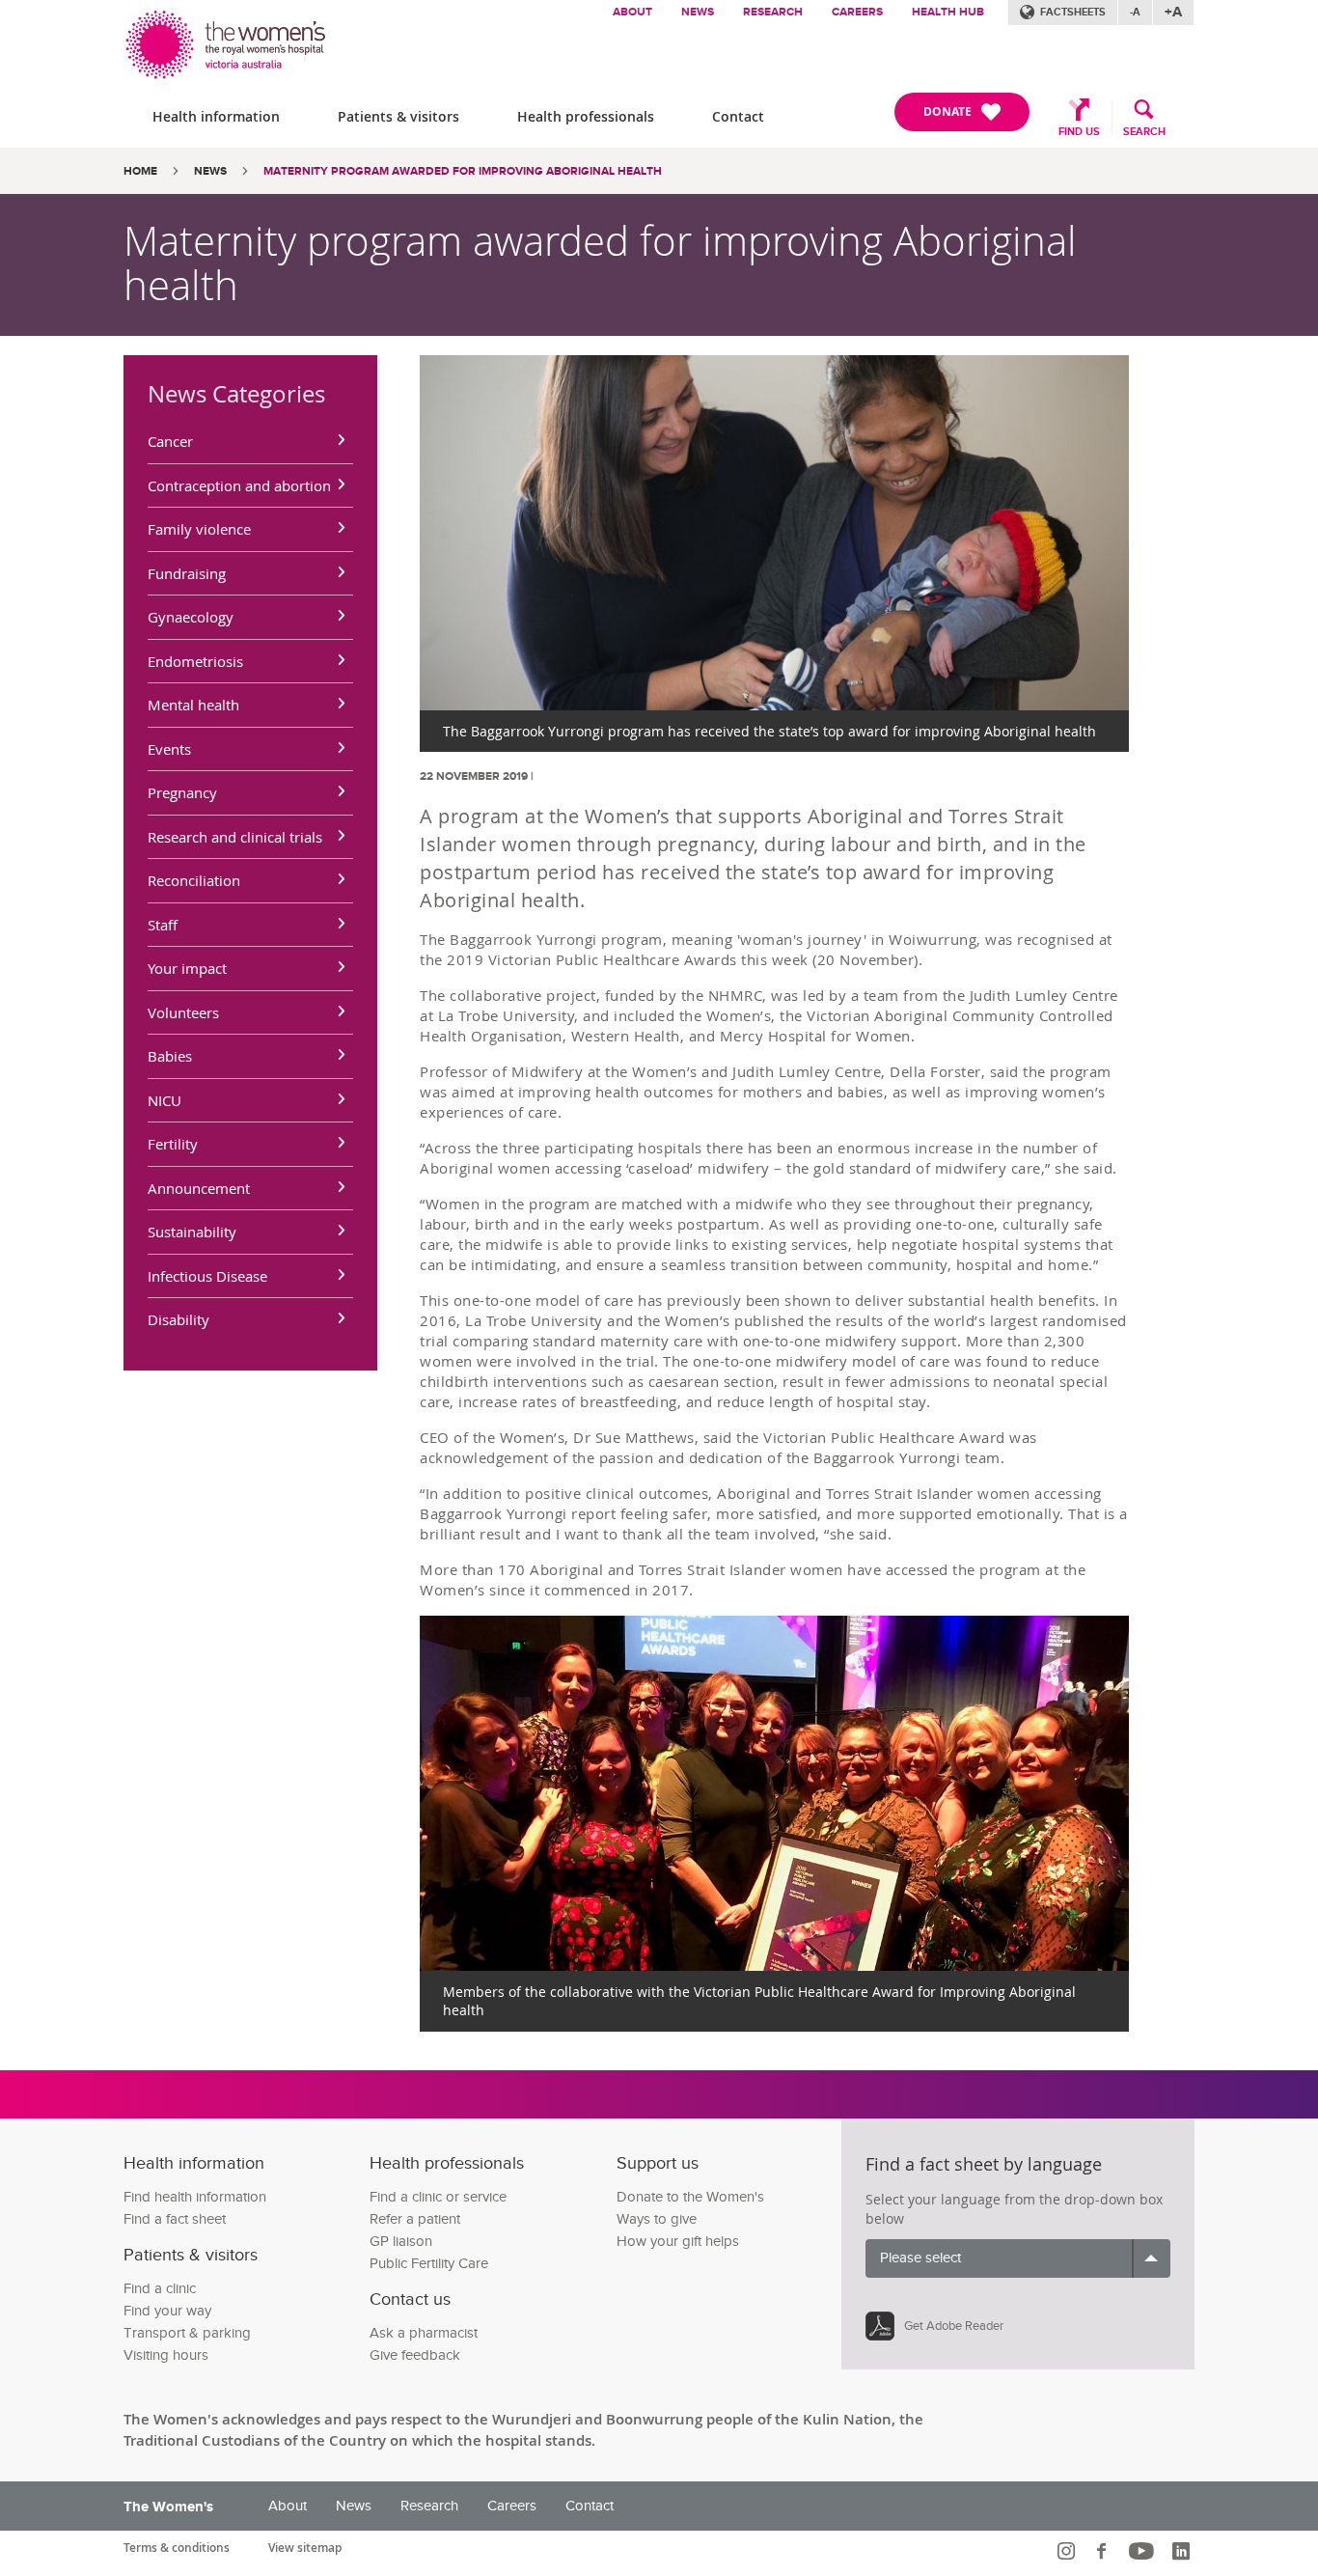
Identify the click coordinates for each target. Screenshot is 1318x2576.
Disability (178, 1319)
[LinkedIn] (1183, 2551)
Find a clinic (160, 2289)
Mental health (193, 705)
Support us (658, 2163)
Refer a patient (415, 2219)
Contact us (410, 2299)
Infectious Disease (207, 1276)
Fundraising (187, 573)
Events (169, 749)
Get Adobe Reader (954, 2326)
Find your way (167, 2311)
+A (1173, 12)
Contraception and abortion (239, 485)
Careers (857, 12)
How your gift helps (678, 2242)
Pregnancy (182, 792)
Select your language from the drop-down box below (1014, 2209)
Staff (163, 925)
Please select (920, 2258)
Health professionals (586, 116)
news (210, 171)
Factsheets (1073, 12)
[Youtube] (1144, 2551)
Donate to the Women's (690, 2197)
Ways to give (657, 2219)
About (632, 12)
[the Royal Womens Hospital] (227, 40)
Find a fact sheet (175, 2219)
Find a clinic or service (438, 2197)
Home (140, 171)
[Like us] (1104, 2551)
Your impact (187, 968)
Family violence (199, 529)
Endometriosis (195, 661)
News (698, 12)
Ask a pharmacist (424, 2333)
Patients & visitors (398, 116)
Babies (170, 1056)
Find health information (195, 2197)
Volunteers (183, 1012)
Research (773, 12)
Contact (738, 116)
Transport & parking (187, 2333)
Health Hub (948, 12)
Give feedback (415, 2355)
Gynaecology (191, 617)
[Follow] (1069, 2551)
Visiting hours (166, 2355)
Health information (216, 116)
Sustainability (192, 1232)
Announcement (199, 1188)
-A (1135, 12)
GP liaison (401, 2242)
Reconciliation (194, 880)
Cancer (170, 441)
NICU (165, 1100)
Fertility (173, 1144)
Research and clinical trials (235, 837)
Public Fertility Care (429, 2264)
